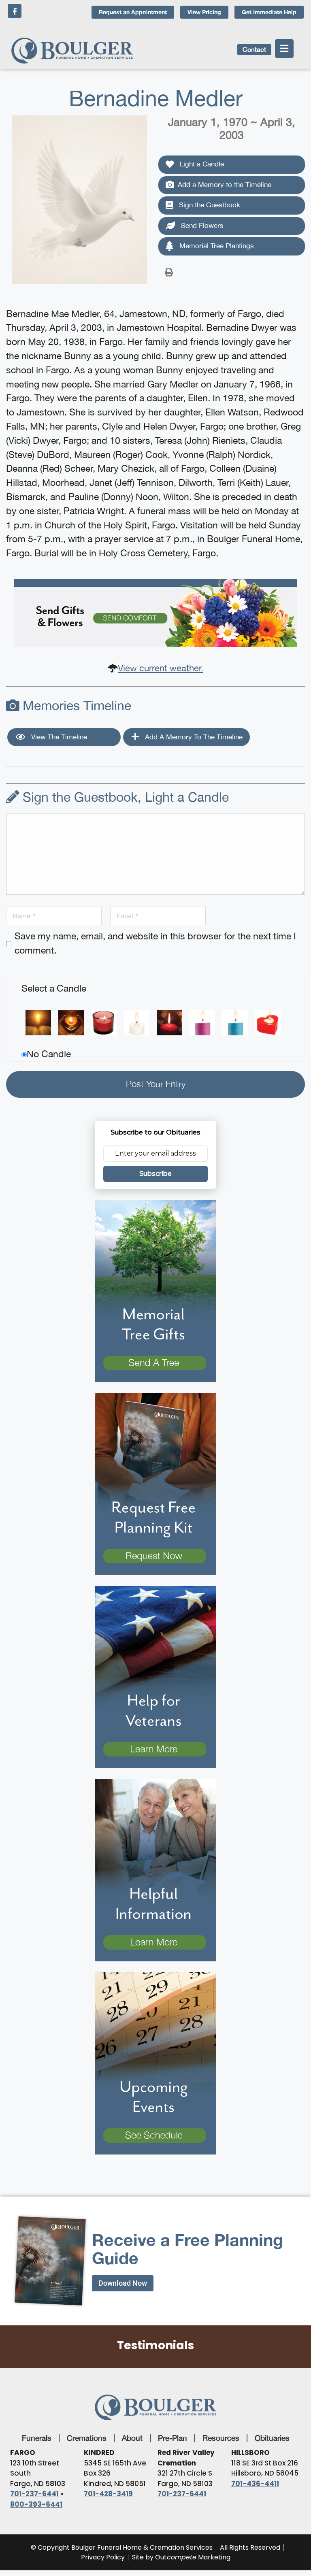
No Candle (49, 1054)
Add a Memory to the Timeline (225, 185)
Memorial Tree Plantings (216, 246)
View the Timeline (58, 737)
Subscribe (155, 1174)
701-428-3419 (108, 2494)
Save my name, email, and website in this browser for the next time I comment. (155, 943)
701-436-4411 (255, 2484)
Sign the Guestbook (209, 205)
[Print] (169, 272)
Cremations (87, 2438)
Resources (221, 2438)
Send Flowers (201, 226)
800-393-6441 (36, 2504)
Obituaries (272, 2438)
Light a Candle (201, 164)
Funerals (37, 2438)
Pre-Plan (173, 2438)
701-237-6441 (34, 2494)
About (132, 2438)
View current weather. (161, 668)
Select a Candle (54, 988)
